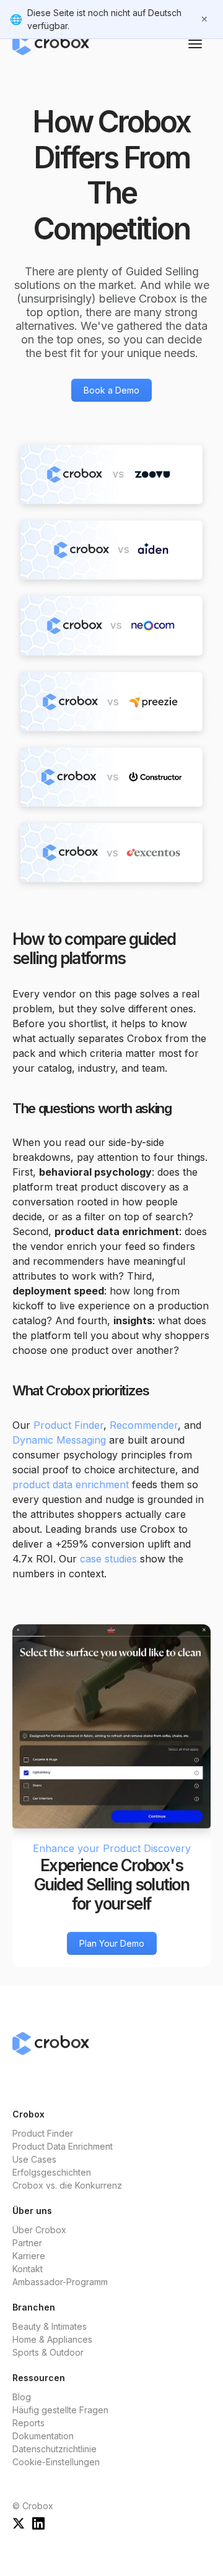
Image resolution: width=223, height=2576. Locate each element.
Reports (28, 2423)
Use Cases (34, 2159)
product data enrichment (71, 1484)
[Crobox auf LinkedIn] (38, 2522)
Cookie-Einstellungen (56, 2462)
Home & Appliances (52, 2339)
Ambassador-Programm (60, 2282)
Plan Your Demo (112, 1943)
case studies (108, 1559)
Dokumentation (43, 2436)
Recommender (144, 1425)
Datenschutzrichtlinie (55, 2449)
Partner (27, 2243)
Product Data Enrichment (63, 2146)
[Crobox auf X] (19, 2522)
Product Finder (68, 1425)
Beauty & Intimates (50, 2326)
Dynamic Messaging (59, 1440)
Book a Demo (111, 390)
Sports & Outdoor (48, 2352)
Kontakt (28, 2269)
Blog (22, 2397)
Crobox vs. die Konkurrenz (67, 2185)
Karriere (29, 2256)
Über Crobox (39, 2230)
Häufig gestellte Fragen (60, 2410)
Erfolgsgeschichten (52, 2172)
